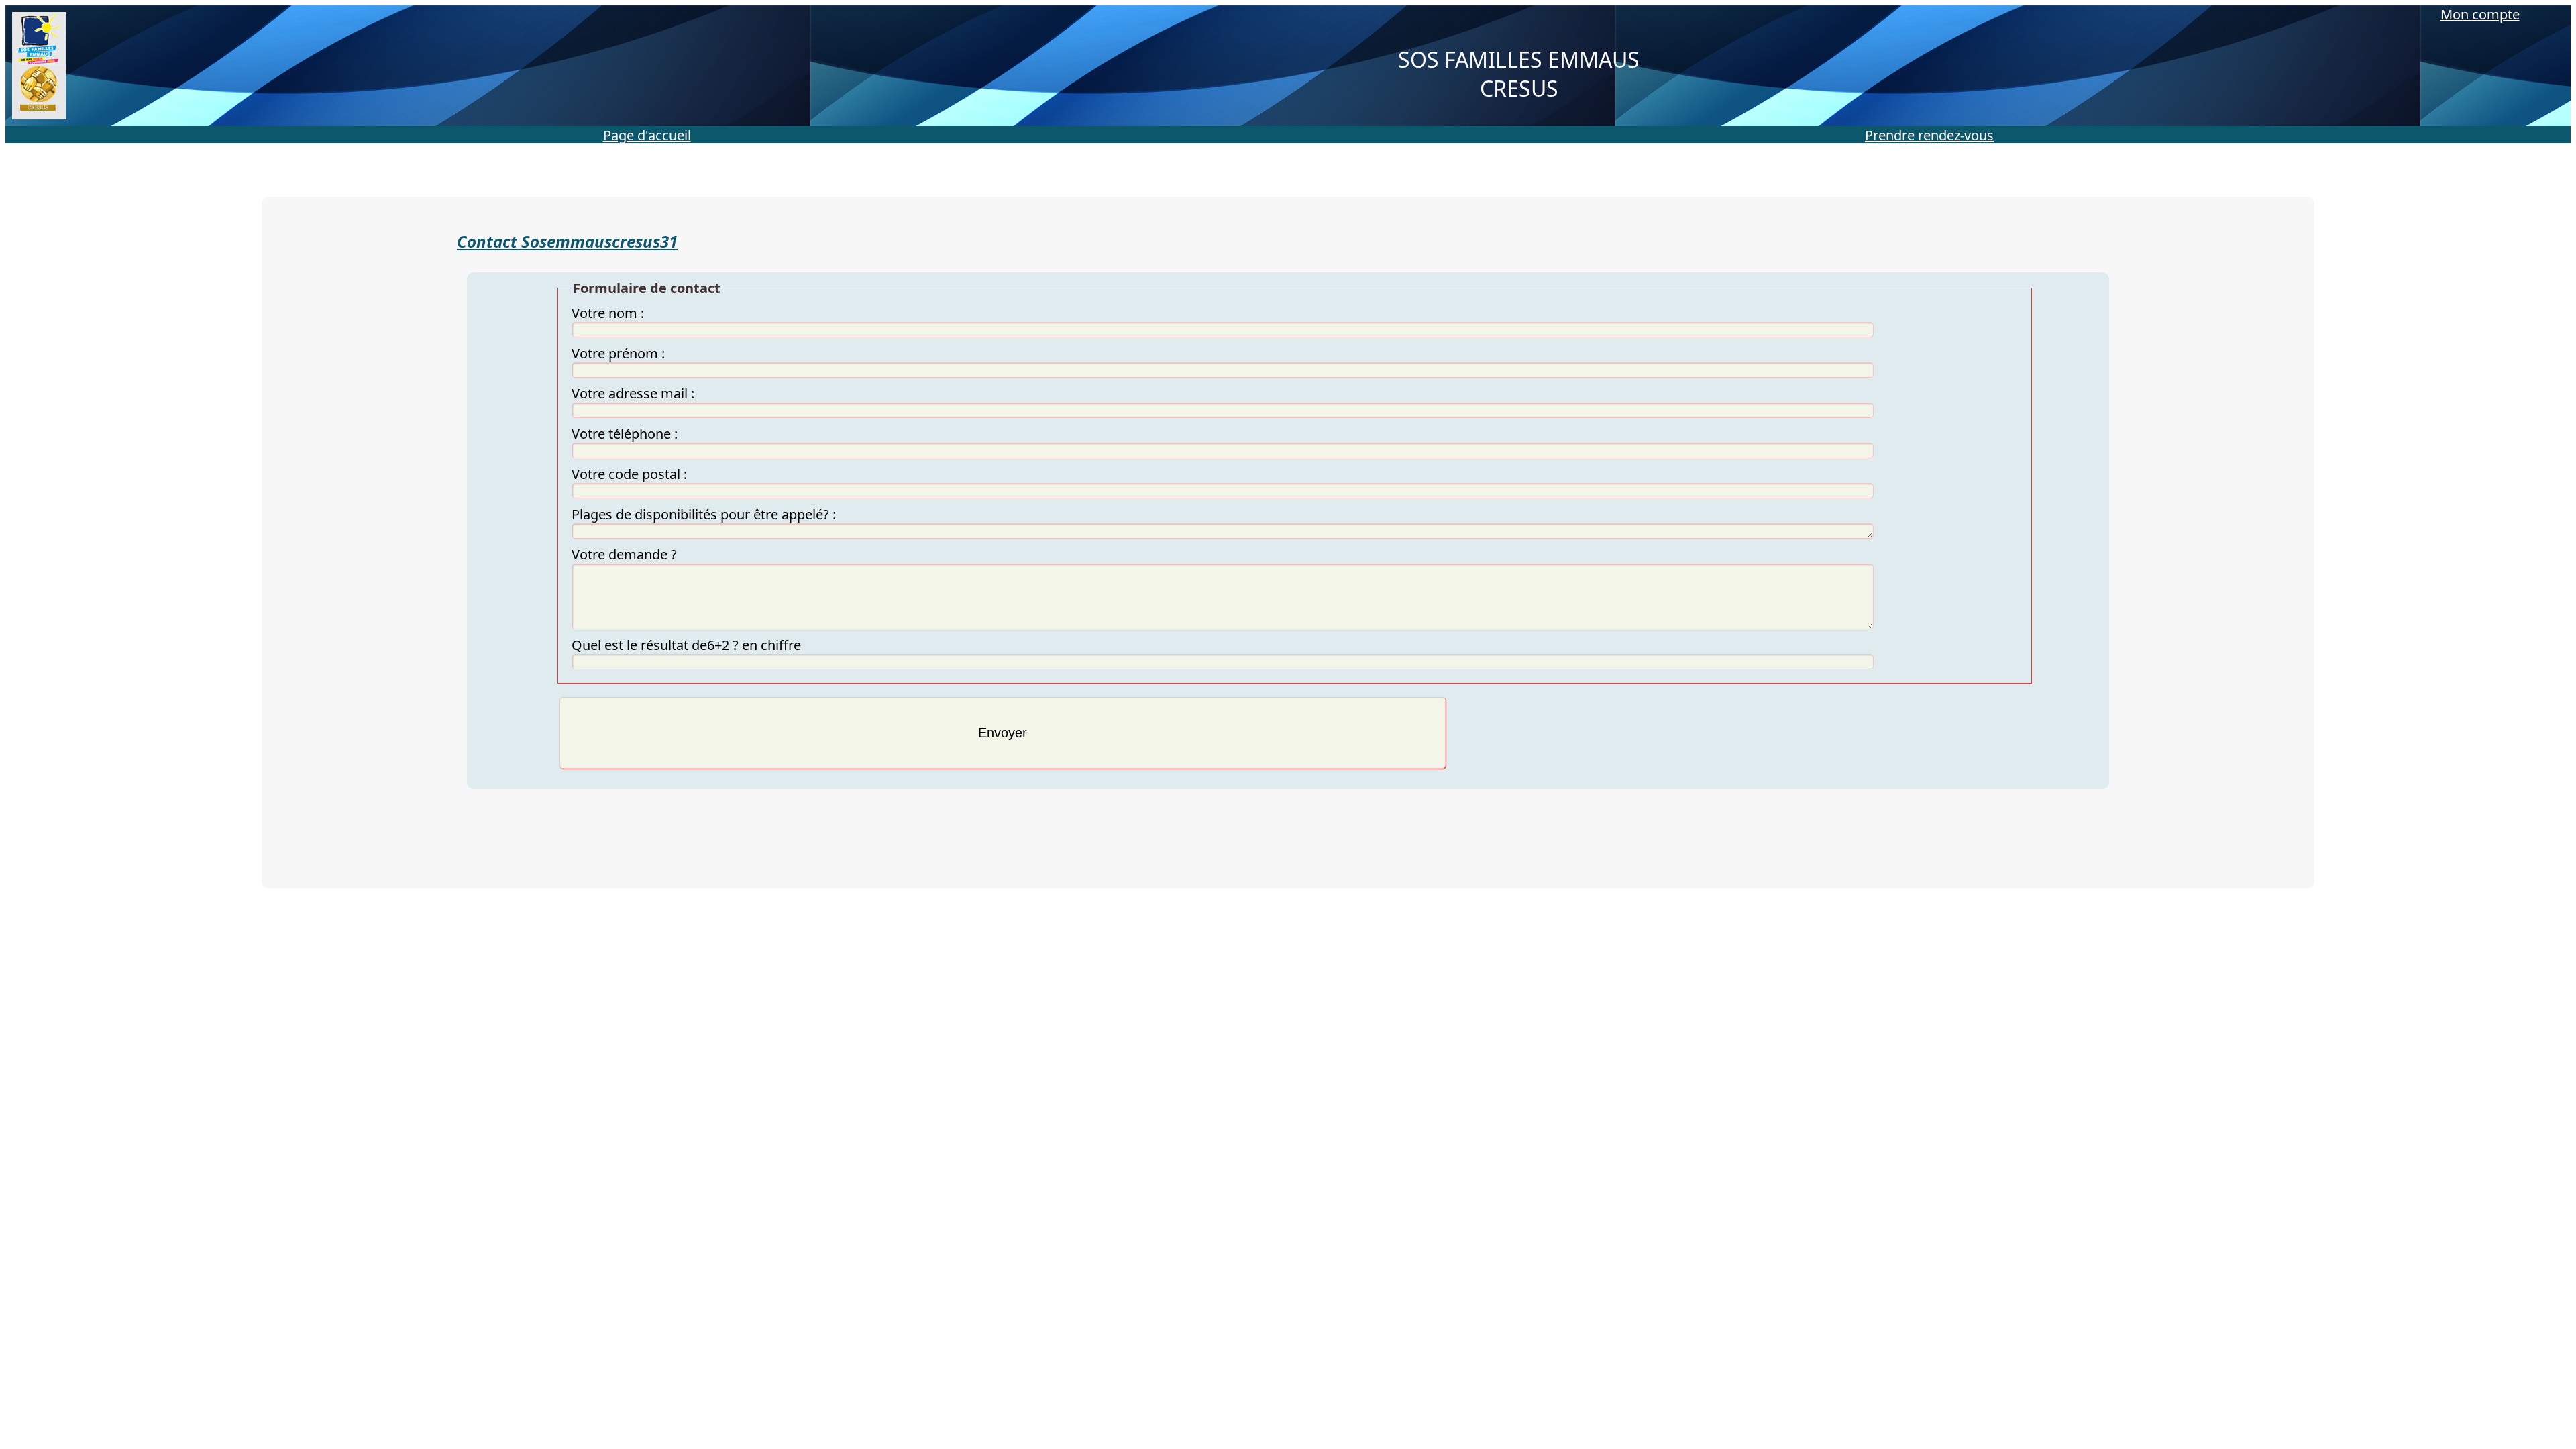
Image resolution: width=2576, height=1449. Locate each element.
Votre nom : (608, 313)
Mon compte (2480, 14)
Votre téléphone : (625, 434)
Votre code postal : (629, 474)
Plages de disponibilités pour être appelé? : (704, 514)
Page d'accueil (647, 135)
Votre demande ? (624, 554)
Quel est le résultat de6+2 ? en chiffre (686, 645)
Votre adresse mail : (633, 393)
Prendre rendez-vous (1929, 135)
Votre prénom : (618, 353)
